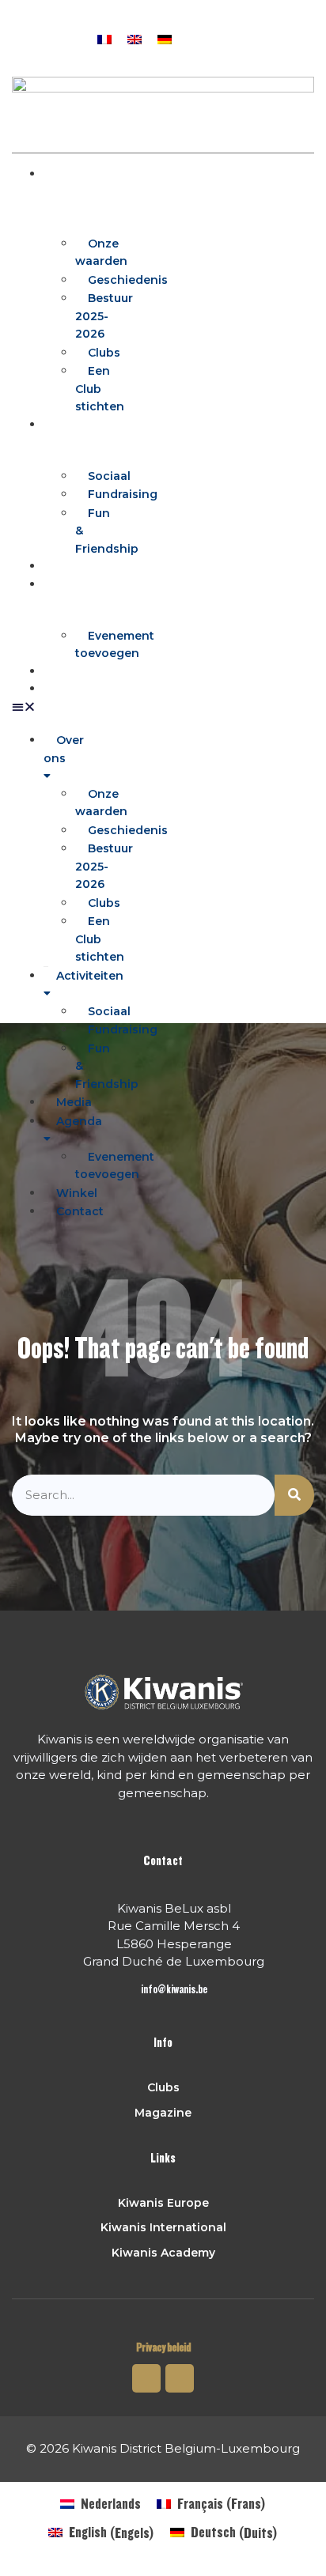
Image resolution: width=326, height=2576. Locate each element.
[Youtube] (180, 2378)
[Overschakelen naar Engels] (135, 38)
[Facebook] (238, 37)
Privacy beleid (163, 2348)
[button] (267, 37)
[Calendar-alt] (208, 37)
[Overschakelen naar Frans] (104, 38)
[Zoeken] (294, 1496)
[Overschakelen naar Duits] (165, 38)
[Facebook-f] (146, 2378)
